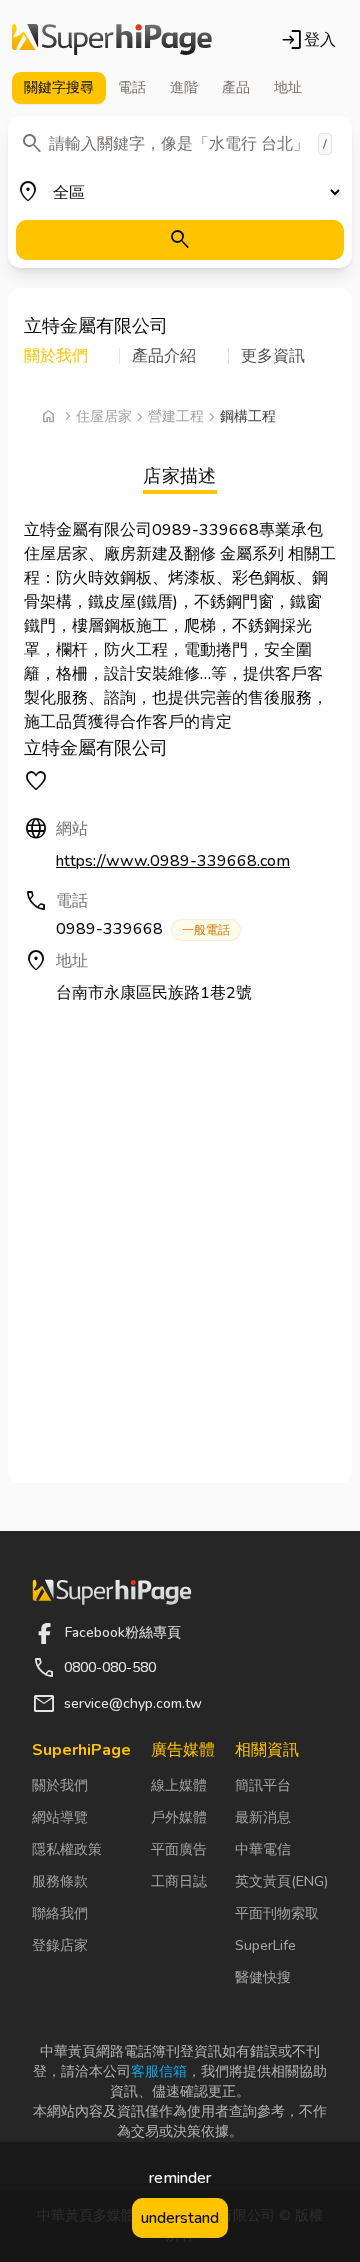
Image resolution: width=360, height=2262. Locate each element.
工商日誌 (179, 1881)
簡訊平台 (263, 1785)
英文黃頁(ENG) (281, 1881)
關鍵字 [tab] (59, 87)
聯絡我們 (60, 1913)
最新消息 (263, 1817)
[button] (72, 356)
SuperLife (265, 1945)
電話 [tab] (132, 87)
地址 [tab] (288, 87)
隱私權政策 (67, 1849)
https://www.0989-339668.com (173, 861)
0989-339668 (143, 929)
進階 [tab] (184, 87)
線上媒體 (179, 1785)
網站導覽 (60, 1817)
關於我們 (60, 1785)
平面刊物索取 (277, 1913)
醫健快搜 (263, 1977)
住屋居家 (104, 416)
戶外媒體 (179, 1817)
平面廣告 (179, 1849)
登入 (308, 40)
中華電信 (263, 1849)
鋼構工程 (248, 416)
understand (180, 2218)
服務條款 (60, 1881)
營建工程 (176, 416)
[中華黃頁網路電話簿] (112, 40)
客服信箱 (159, 2071)
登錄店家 (60, 1945)
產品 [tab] (236, 87)
